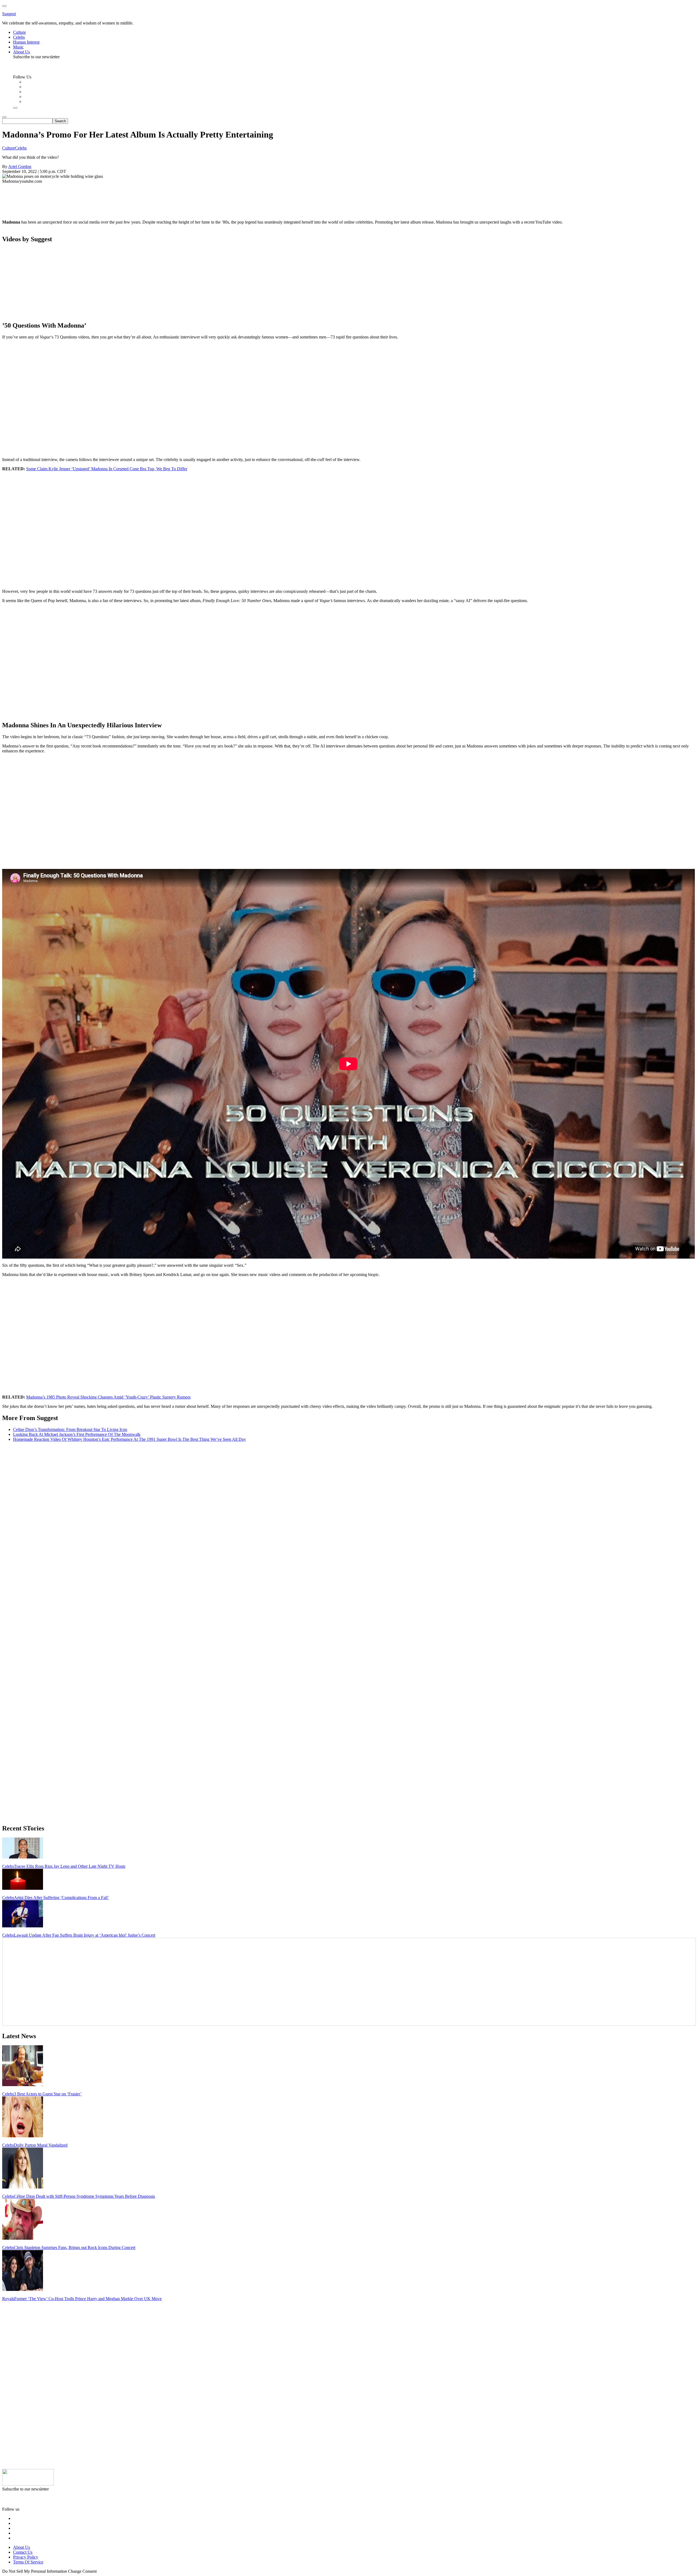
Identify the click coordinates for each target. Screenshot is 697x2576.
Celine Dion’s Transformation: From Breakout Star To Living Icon (70, 1429)
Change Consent (82, 2571)
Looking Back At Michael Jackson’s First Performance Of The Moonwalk (77, 1434)
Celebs (21, 148)
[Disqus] (348, 1514)
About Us (22, 2547)
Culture (9, 148)
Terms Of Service (28, 2562)
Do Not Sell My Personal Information (35, 2571)
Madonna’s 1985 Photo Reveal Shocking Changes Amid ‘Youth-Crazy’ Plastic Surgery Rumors (108, 1397)
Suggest (9, 14)
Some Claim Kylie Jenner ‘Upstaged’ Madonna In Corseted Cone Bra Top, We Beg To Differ (107, 469)
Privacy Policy (26, 2557)
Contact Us (23, 2552)
